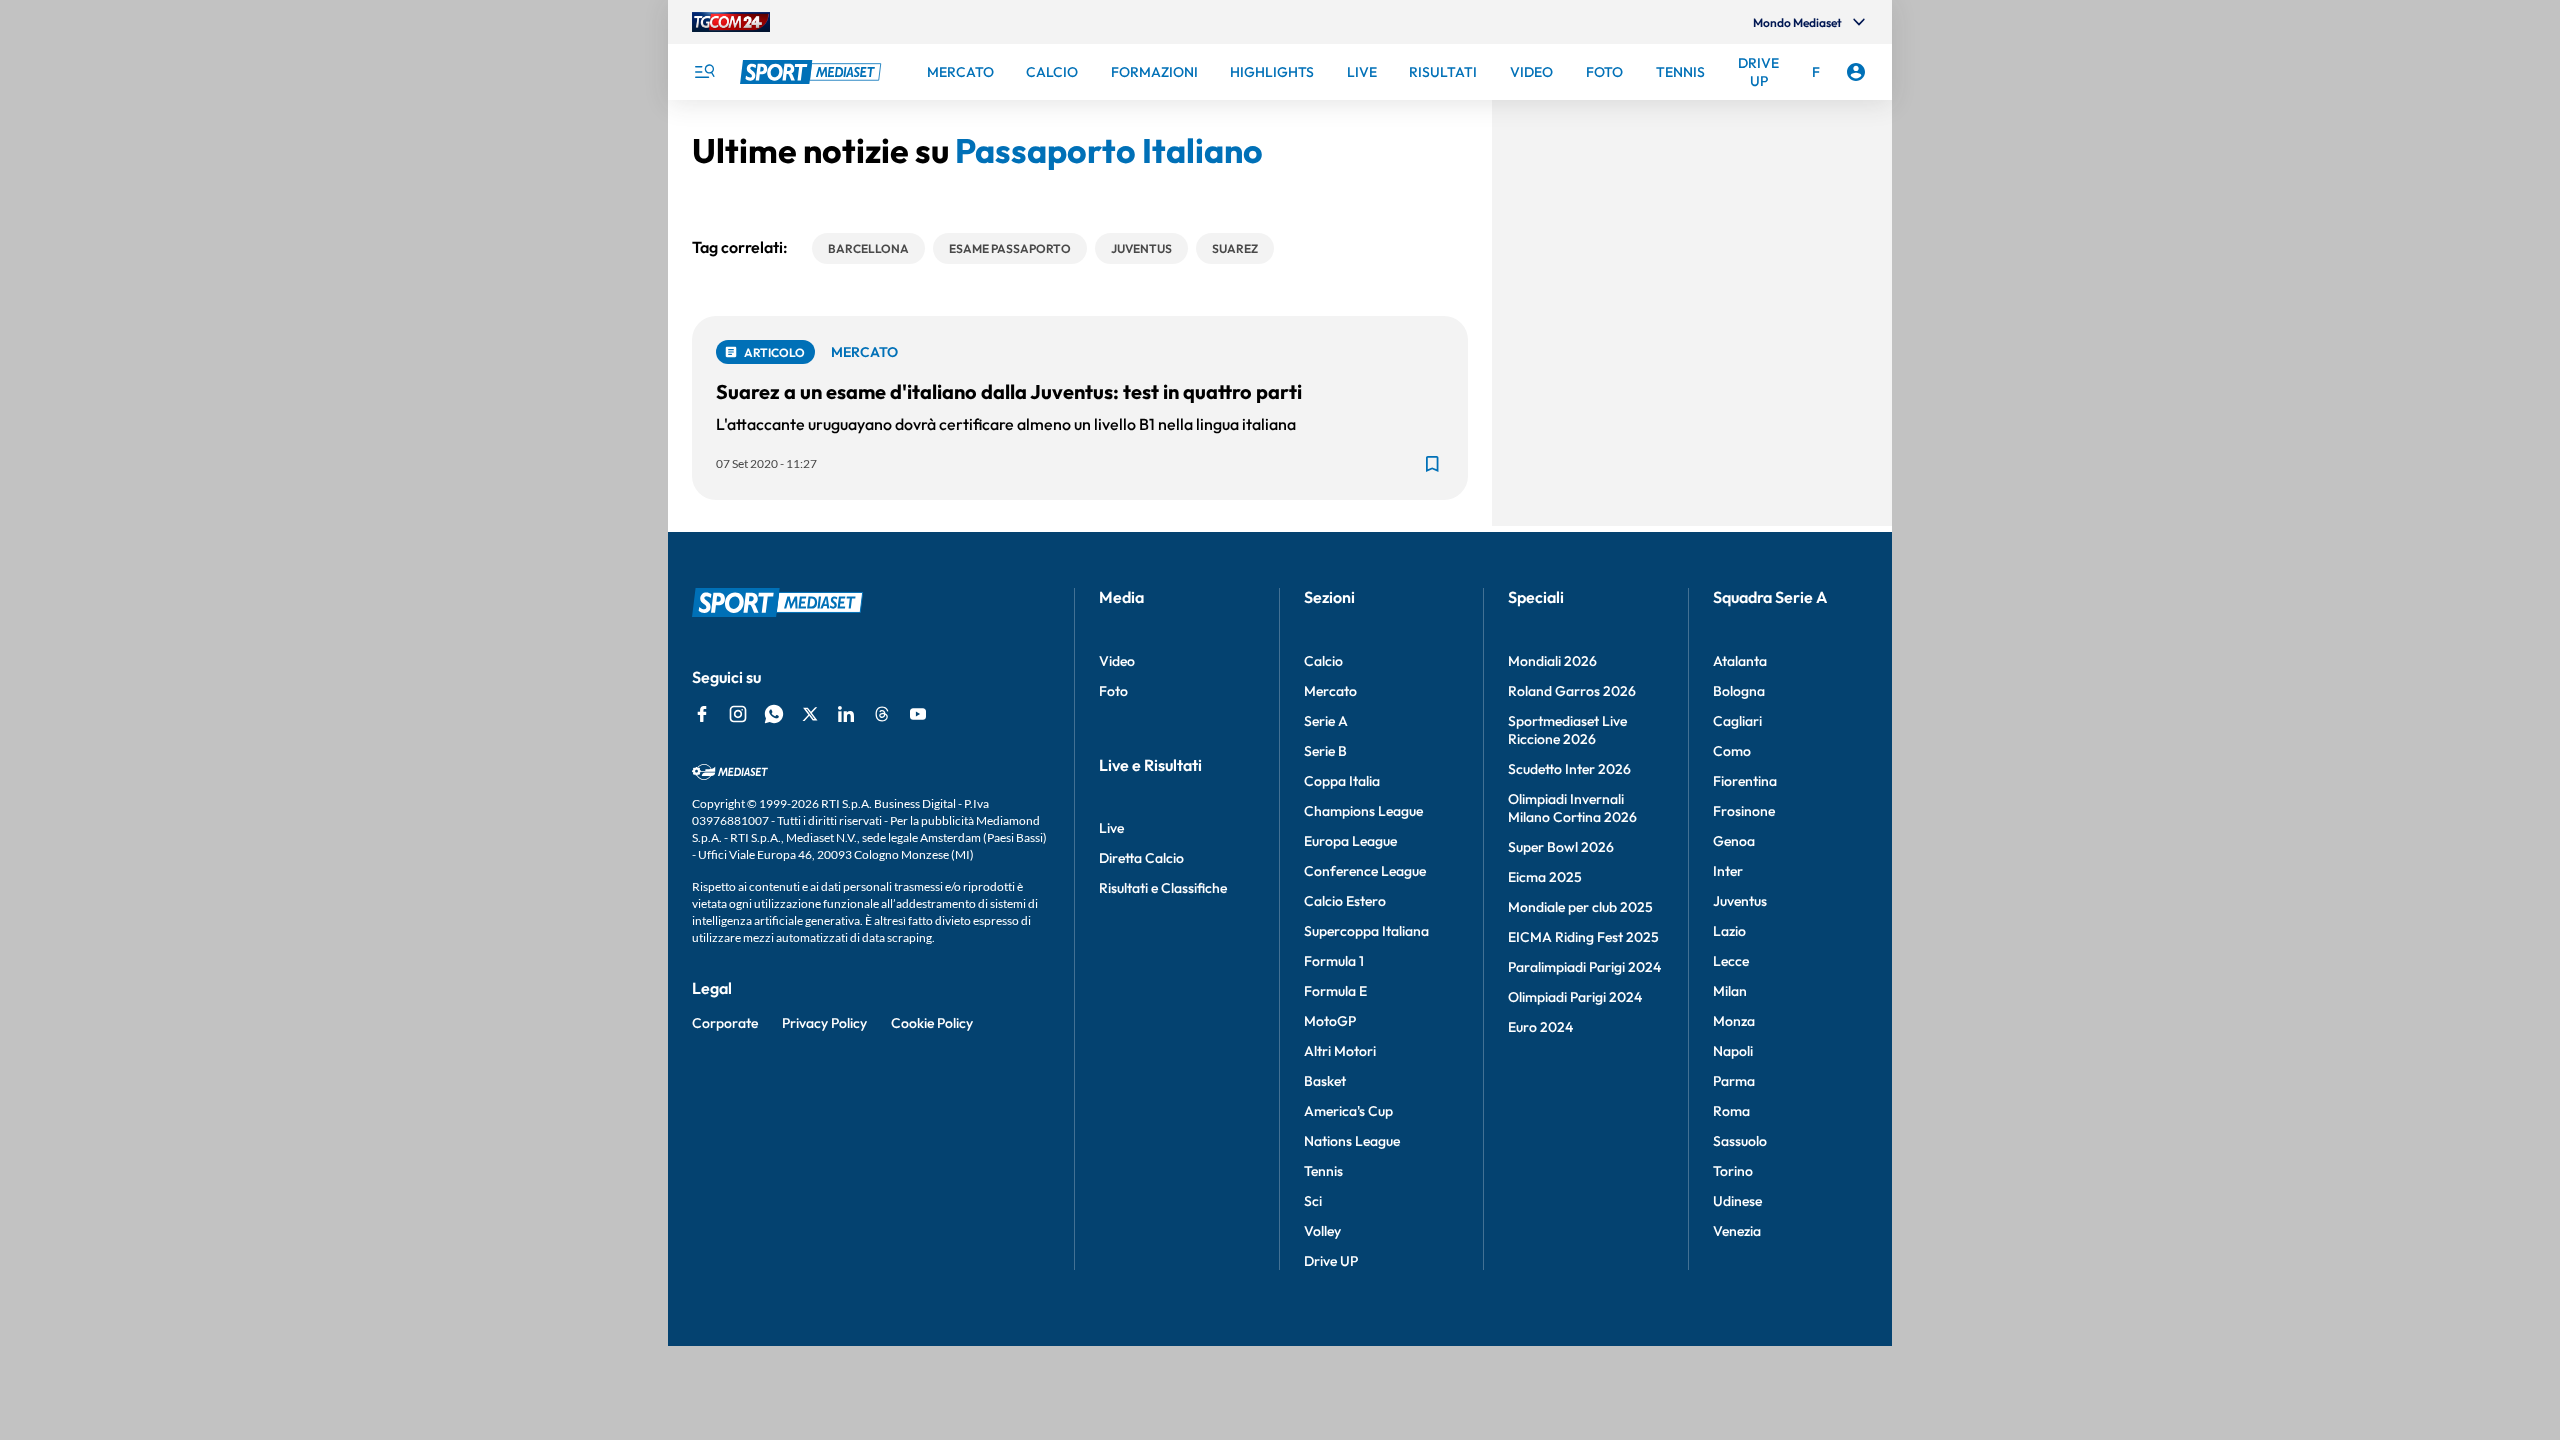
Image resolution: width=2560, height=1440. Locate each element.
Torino (1733, 1171)
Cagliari (1737, 721)
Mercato (1330, 691)
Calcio (1323, 661)
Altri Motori (1340, 1051)
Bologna (1739, 691)
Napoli (1733, 1051)
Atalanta (1740, 661)
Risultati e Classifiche (1163, 888)
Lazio (1729, 931)
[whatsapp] (774, 714)
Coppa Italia (1342, 781)
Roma (1731, 1111)
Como (1732, 751)
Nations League (1352, 1141)
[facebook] (702, 714)
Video (1117, 661)
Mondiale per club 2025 (1580, 907)
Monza (1734, 1021)
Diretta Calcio (1141, 858)
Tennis (1323, 1171)
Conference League (1365, 871)
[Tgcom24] (731, 22)
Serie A (1326, 721)
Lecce (1731, 961)
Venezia (1737, 1231)
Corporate (725, 1023)
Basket (1325, 1081)
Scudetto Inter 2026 (1569, 769)
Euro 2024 (1540, 1027)
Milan (1730, 991)
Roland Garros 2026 (1572, 691)
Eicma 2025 (1545, 877)
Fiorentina (1745, 781)
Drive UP (1331, 1261)
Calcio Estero (1345, 901)
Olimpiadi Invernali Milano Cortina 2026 (1572, 808)
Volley (1322, 1231)
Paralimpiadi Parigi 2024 (1584, 967)
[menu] (704, 72)
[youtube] (918, 714)
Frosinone (1744, 811)
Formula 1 (1334, 961)
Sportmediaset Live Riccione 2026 (1567, 730)
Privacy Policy (824, 1023)
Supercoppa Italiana (1366, 931)
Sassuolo (1740, 1141)
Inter (1728, 871)
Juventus (1740, 901)
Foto (1113, 691)
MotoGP (1330, 1021)
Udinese (1737, 1201)
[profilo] (1856, 72)
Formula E (1335, 991)
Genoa (1734, 841)
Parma (1734, 1081)
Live (1111, 828)
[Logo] (813, 72)
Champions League (1363, 811)
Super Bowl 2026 (1561, 847)
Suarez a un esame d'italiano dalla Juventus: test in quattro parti (1009, 391)
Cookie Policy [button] (932, 1023)
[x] (810, 714)
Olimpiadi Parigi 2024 (1575, 997)
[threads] (882, 714)
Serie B (1325, 751)
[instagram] (738, 714)
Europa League (1350, 841)
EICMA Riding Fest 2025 (1583, 937)
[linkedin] (846, 714)
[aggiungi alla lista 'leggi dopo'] (1432, 464)
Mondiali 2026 (1552, 661)
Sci (1313, 1201)
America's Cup (1348, 1111)
